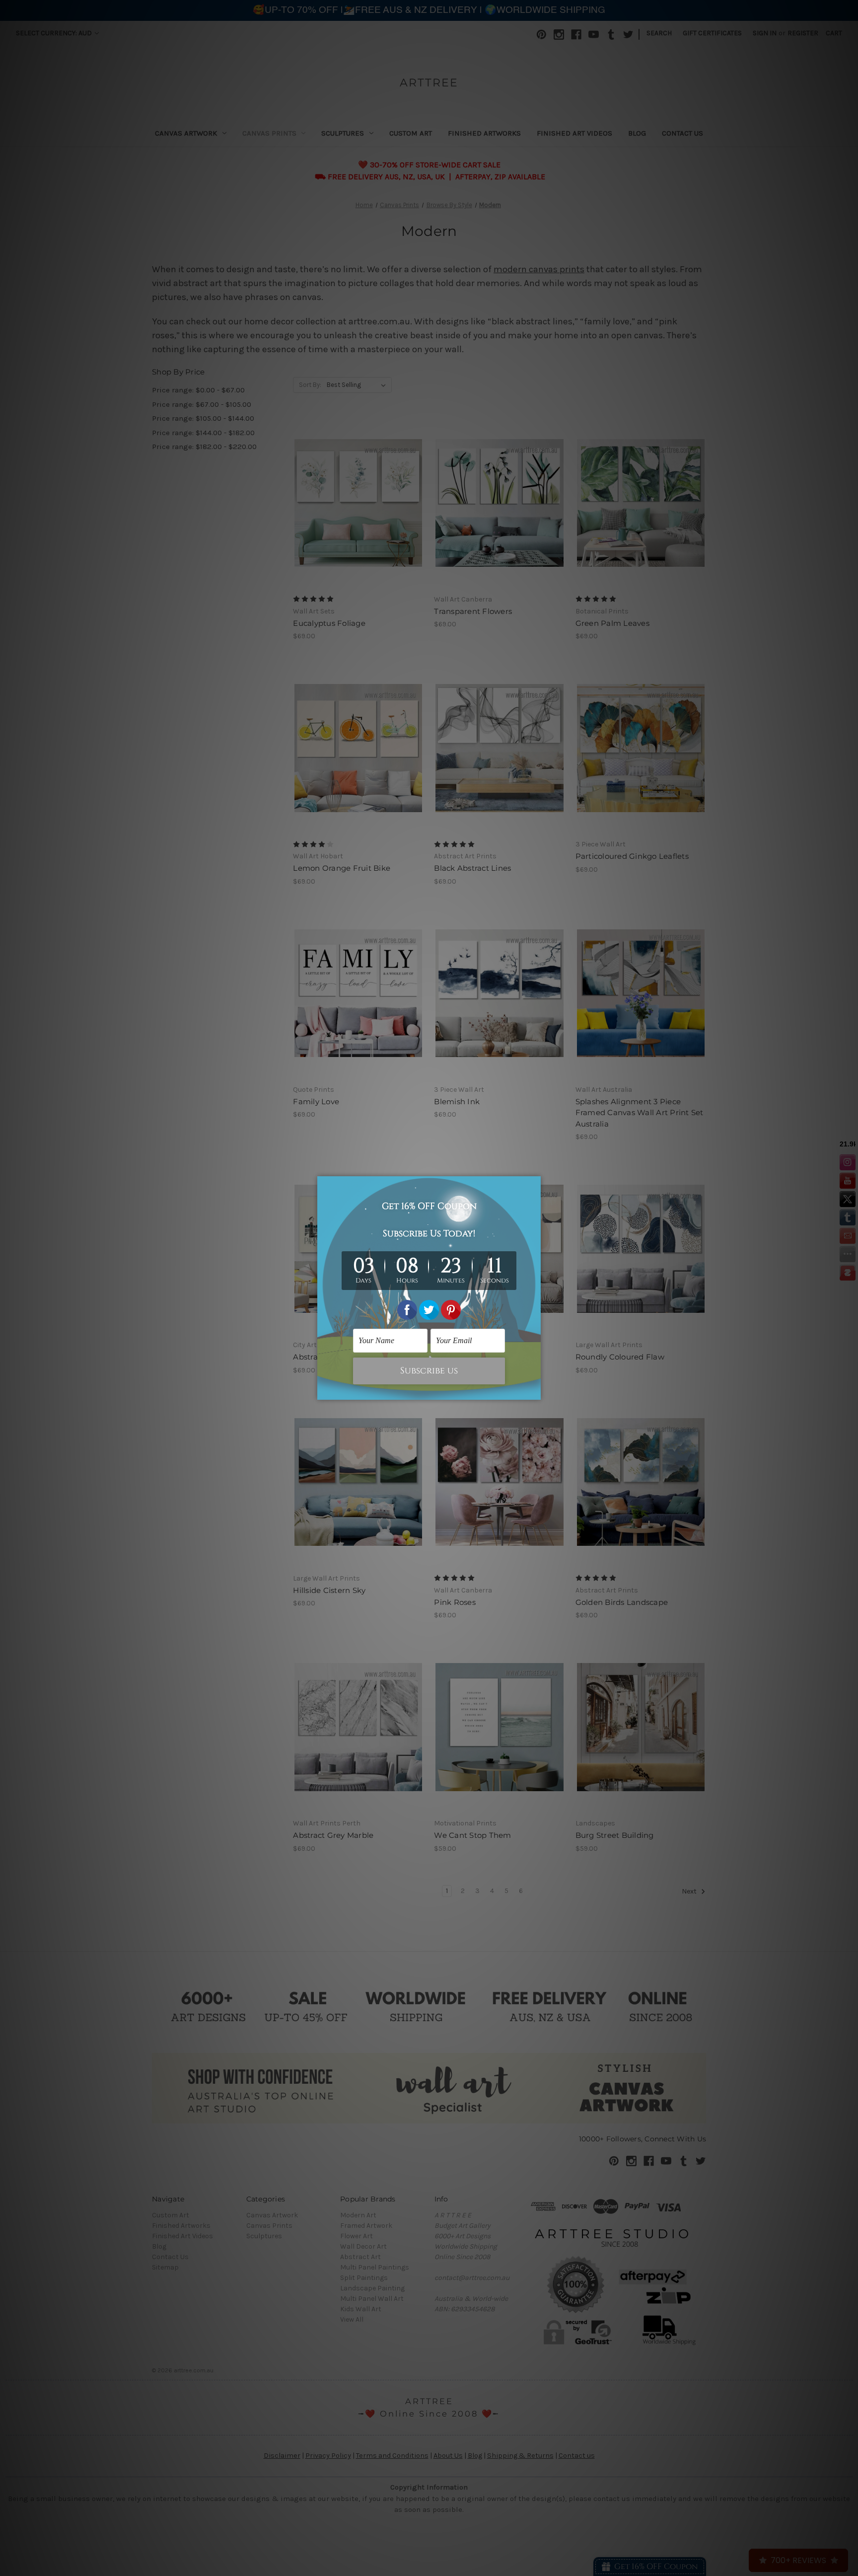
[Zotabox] (534, 1391)
